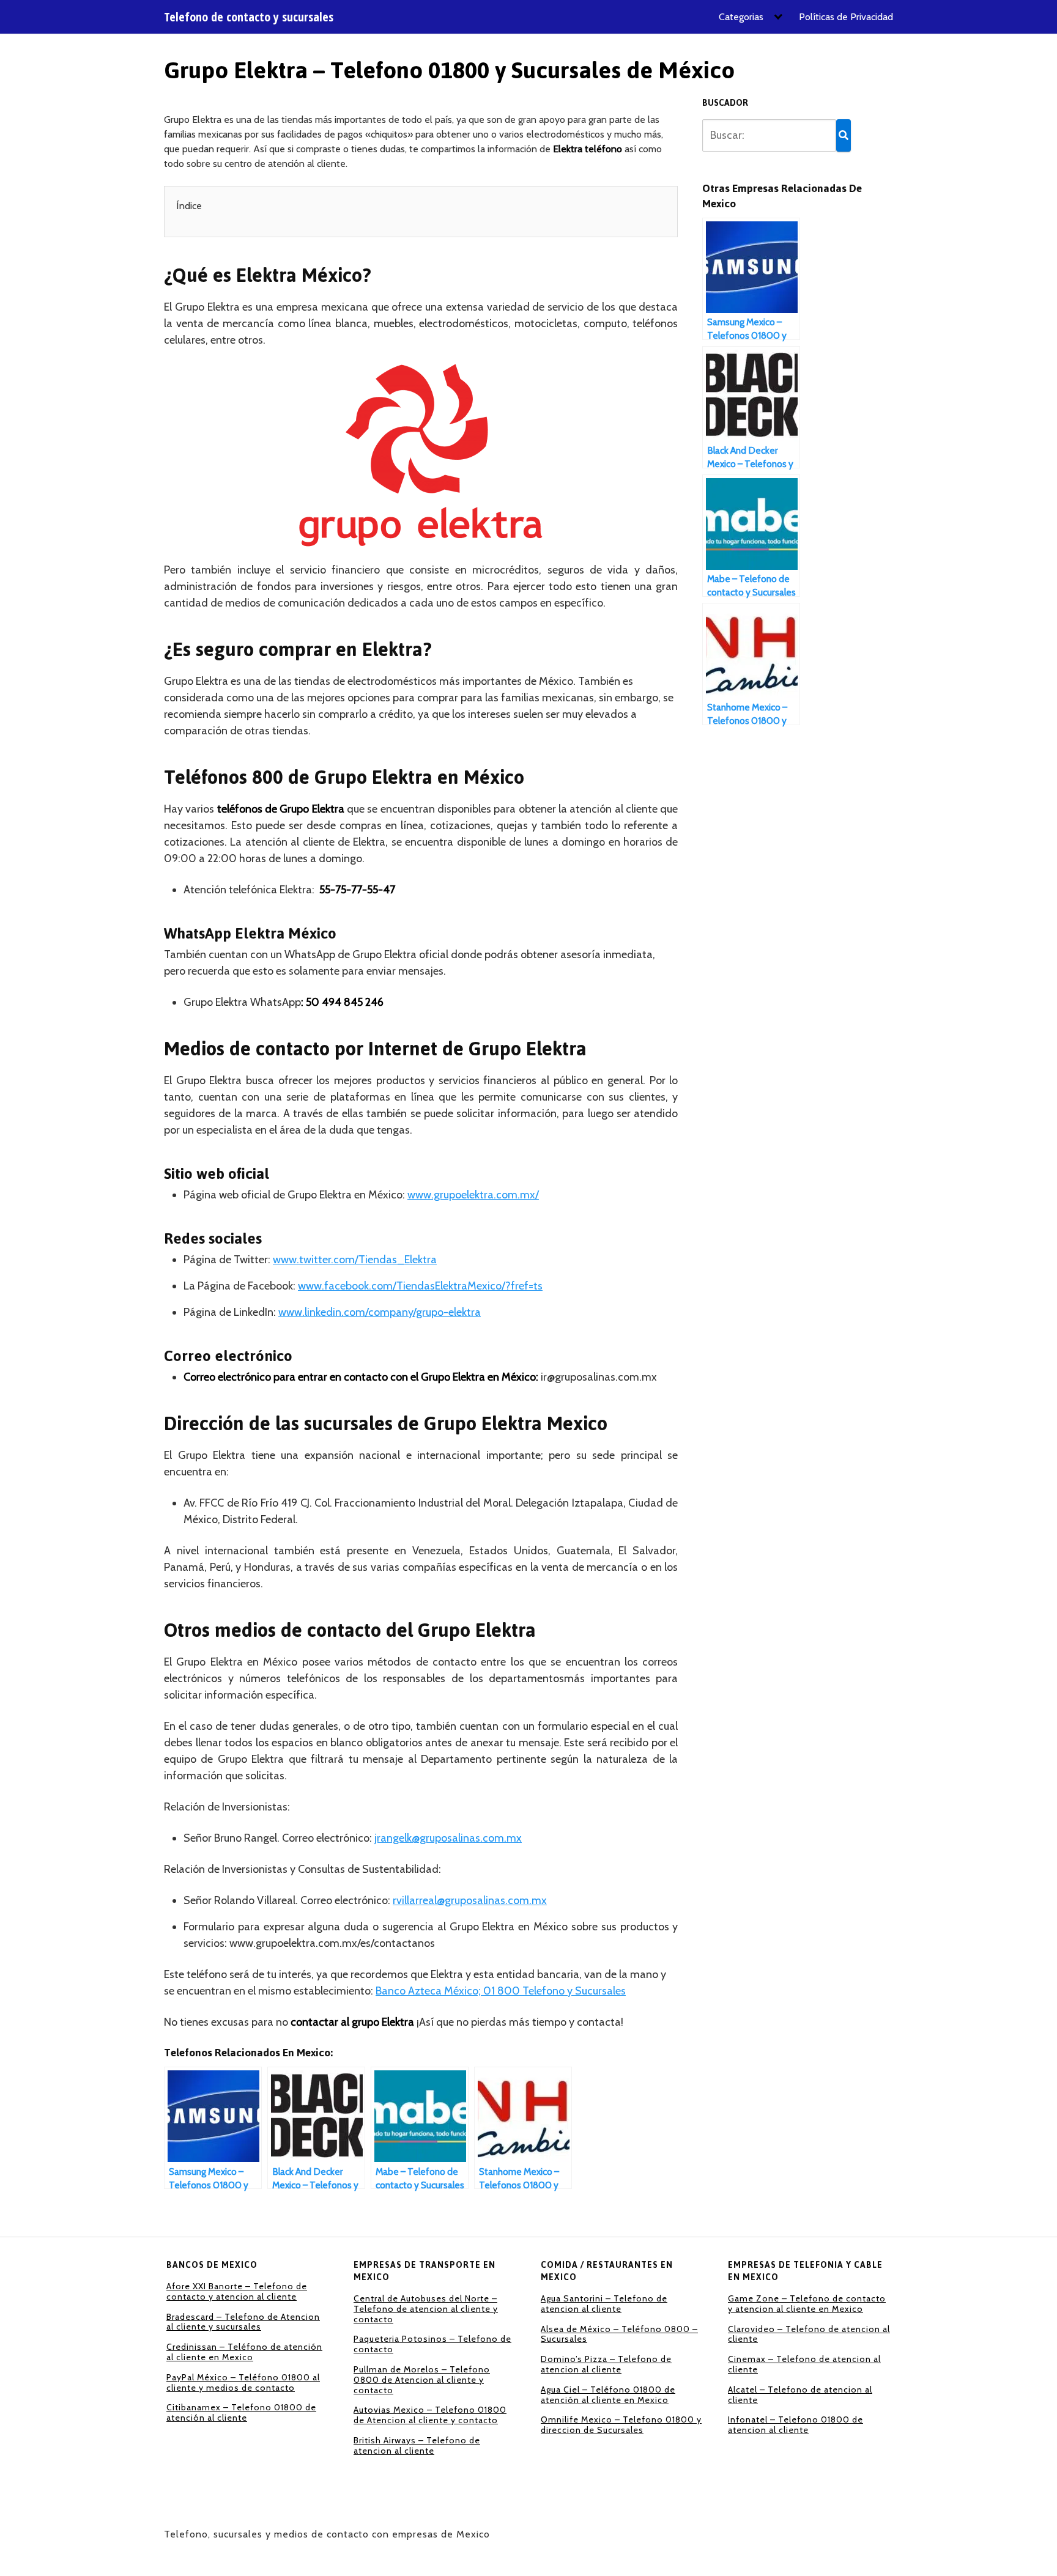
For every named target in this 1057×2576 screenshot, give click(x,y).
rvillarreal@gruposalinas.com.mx (470, 1900)
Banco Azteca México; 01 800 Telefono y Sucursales (501, 1991)
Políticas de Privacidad (846, 17)
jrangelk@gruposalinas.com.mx (448, 1838)
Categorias (741, 17)
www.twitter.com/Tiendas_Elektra (355, 1260)
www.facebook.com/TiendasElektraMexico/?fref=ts (420, 1286)
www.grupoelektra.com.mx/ (473, 1195)
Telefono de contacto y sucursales (249, 17)
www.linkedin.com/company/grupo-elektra (380, 1312)
